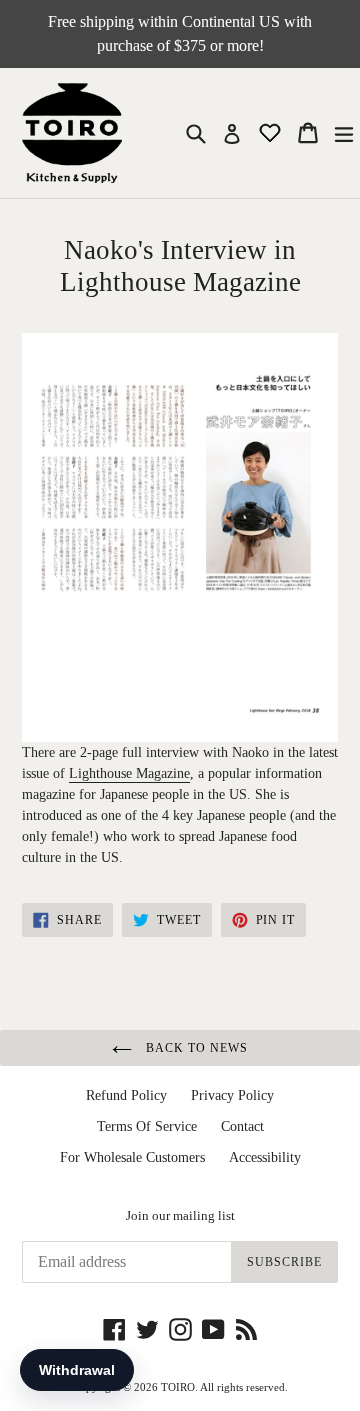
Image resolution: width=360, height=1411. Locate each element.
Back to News (194, 1048)
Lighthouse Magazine (129, 773)
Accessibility (265, 1157)
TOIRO (178, 1387)
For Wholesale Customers (132, 1157)
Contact (242, 1126)
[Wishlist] (272, 131)
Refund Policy (126, 1095)
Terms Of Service (147, 1126)
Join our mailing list (180, 1215)
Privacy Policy (232, 1095)
